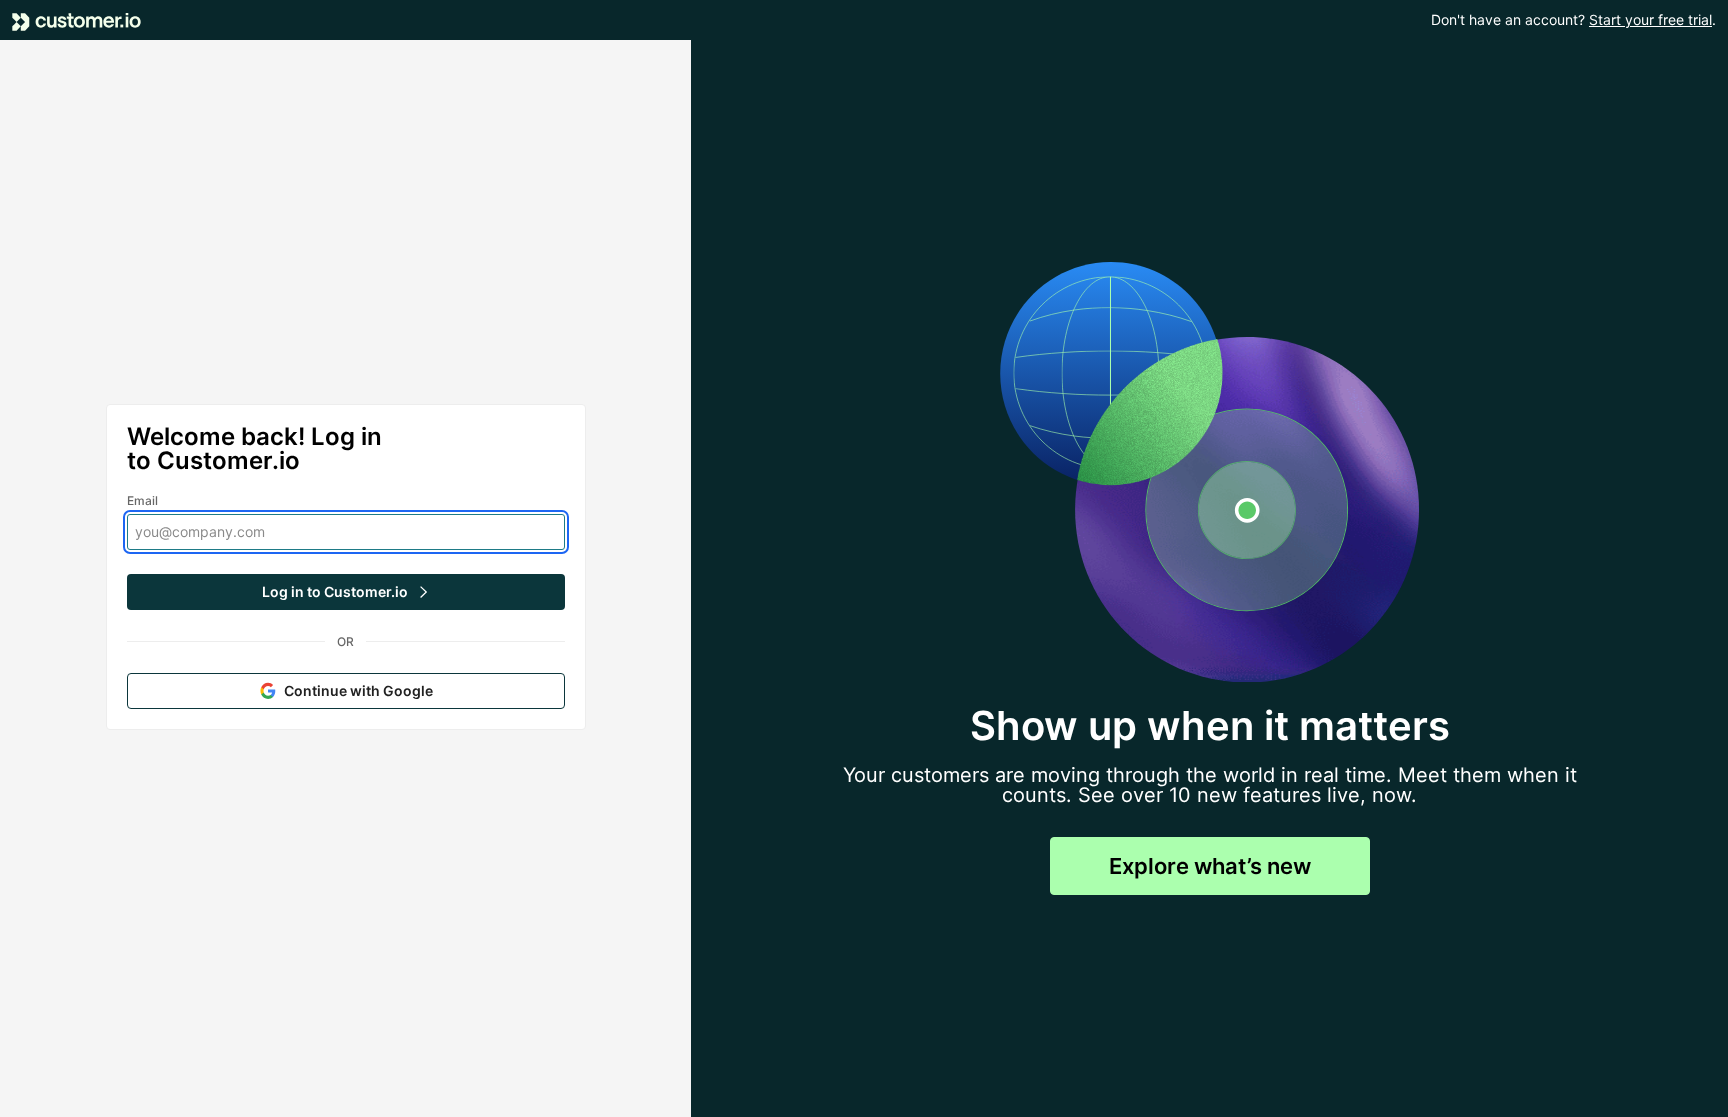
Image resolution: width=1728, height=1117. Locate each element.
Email (143, 500)
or (345, 641)
